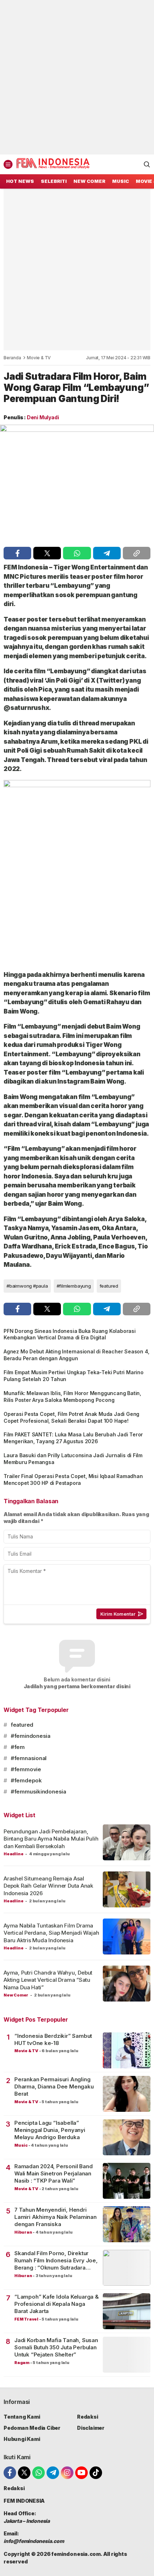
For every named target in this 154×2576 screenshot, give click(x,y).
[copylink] (137, 553)
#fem (18, 1747)
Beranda (12, 358)
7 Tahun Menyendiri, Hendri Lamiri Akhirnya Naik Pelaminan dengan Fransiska (56, 2217)
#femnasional (29, 1758)
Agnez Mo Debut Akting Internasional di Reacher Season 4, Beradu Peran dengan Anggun (76, 1355)
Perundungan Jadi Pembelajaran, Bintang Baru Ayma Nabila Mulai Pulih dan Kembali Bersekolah (51, 1839)
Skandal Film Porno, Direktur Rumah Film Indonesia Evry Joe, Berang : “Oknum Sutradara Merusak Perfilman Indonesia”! (56, 2261)
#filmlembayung (74, 1286)
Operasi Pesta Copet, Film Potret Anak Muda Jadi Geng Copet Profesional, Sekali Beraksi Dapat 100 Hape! (71, 1417)
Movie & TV (39, 358)
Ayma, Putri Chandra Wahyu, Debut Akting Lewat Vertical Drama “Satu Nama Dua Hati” (48, 1980)
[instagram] (67, 2473)
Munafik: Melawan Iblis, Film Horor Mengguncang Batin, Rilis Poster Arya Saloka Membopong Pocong (72, 1397)
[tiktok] (96, 2473)
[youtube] (81, 2473)
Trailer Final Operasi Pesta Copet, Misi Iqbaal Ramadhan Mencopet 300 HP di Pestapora (73, 1479)
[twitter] (47, 553)
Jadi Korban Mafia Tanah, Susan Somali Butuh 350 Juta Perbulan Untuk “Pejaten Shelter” (56, 2348)
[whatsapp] (77, 553)
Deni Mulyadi (43, 417)
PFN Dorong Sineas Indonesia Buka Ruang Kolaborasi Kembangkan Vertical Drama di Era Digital (70, 1334)
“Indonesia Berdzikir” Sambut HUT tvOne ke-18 (53, 2039)
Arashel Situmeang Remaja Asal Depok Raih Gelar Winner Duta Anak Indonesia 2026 (48, 1886)
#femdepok (26, 1780)
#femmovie (26, 1769)
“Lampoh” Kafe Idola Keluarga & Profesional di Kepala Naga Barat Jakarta (57, 2304)
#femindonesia (31, 1736)
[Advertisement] (77, 77)
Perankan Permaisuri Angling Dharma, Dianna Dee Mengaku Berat (54, 2087)
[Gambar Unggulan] (77, 484)
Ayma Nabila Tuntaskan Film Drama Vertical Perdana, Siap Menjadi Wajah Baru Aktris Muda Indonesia (51, 1933)
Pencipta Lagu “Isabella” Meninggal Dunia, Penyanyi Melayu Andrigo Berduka (50, 2130)
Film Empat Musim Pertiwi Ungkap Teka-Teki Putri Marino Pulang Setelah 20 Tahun (74, 1376)
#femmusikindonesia (38, 1792)
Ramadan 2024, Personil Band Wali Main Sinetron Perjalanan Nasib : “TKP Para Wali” (53, 2174)
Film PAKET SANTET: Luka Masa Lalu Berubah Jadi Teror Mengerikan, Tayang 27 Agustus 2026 (73, 1438)
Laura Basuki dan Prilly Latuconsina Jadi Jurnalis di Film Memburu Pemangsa (73, 1459)
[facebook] (17, 553)
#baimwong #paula (27, 1286)
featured (109, 1286)
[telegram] (107, 553)
